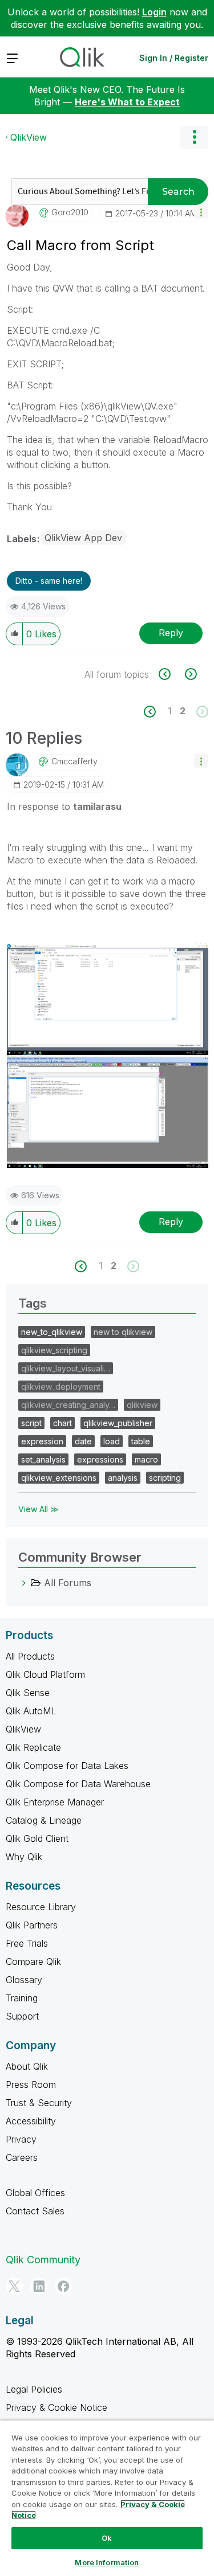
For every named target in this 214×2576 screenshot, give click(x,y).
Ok (107, 2538)
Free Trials (27, 1943)
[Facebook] (63, 2286)
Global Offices (35, 2193)
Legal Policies (34, 2389)
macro (146, 1459)
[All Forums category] (24, 1583)
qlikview (142, 1405)
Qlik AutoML (31, 1711)
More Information (107, 2562)
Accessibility (31, 2121)
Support (22, 2016)
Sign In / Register (174, 58)
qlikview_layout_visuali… (66, 1368)
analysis (123, 1478)
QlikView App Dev (83, 538)
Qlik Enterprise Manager (55, 1802)
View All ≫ (39, 1509)
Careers (22, 2157)
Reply (171, 633)
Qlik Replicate (33, 1747)
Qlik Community (43, 2260)
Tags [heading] (33, 1303)
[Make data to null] (190, 674)
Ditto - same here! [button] (49, 581)
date (83, 1441)
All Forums (68, 1583)
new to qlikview (123, 1332)
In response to (64, 806)
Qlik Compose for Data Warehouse (78, 1784)
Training (22, 1998)
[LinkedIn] (39, 2286)
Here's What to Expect (127, 102)
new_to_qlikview (52, 1332)
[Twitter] (14, 2286)
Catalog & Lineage (44, 1820)
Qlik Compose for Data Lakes (67, 1766)
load (112, 1441)
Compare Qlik (33, 1961)
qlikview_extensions (59, 1478)
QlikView (29, 137)
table (141, 1441)
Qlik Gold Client (37, 1838)
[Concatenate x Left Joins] (171, 674)
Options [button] (194, 137)
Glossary (24, 1980)
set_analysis (43, 1459)
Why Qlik (24, 1857)
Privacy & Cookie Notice (56, 2407)
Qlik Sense (28, 1693)
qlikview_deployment (61, 1387)
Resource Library (41, 1907)
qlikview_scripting (54, 1350)
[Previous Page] (156, 712)
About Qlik (27, 2066)
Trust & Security (39, 2103)
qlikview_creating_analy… (68, 1405)
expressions (100, 1459)
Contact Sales (35, 2211)
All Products (30, 1656)
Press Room (31, 2084)
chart (62, 1423)
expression (42, 1441)
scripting (165, 1478)
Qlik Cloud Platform (45, 1674)
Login (154, 12)
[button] (201, 212)
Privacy (21, 2139)
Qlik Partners (32, 1925)
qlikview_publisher (118, 1423)
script (31, 1423)
